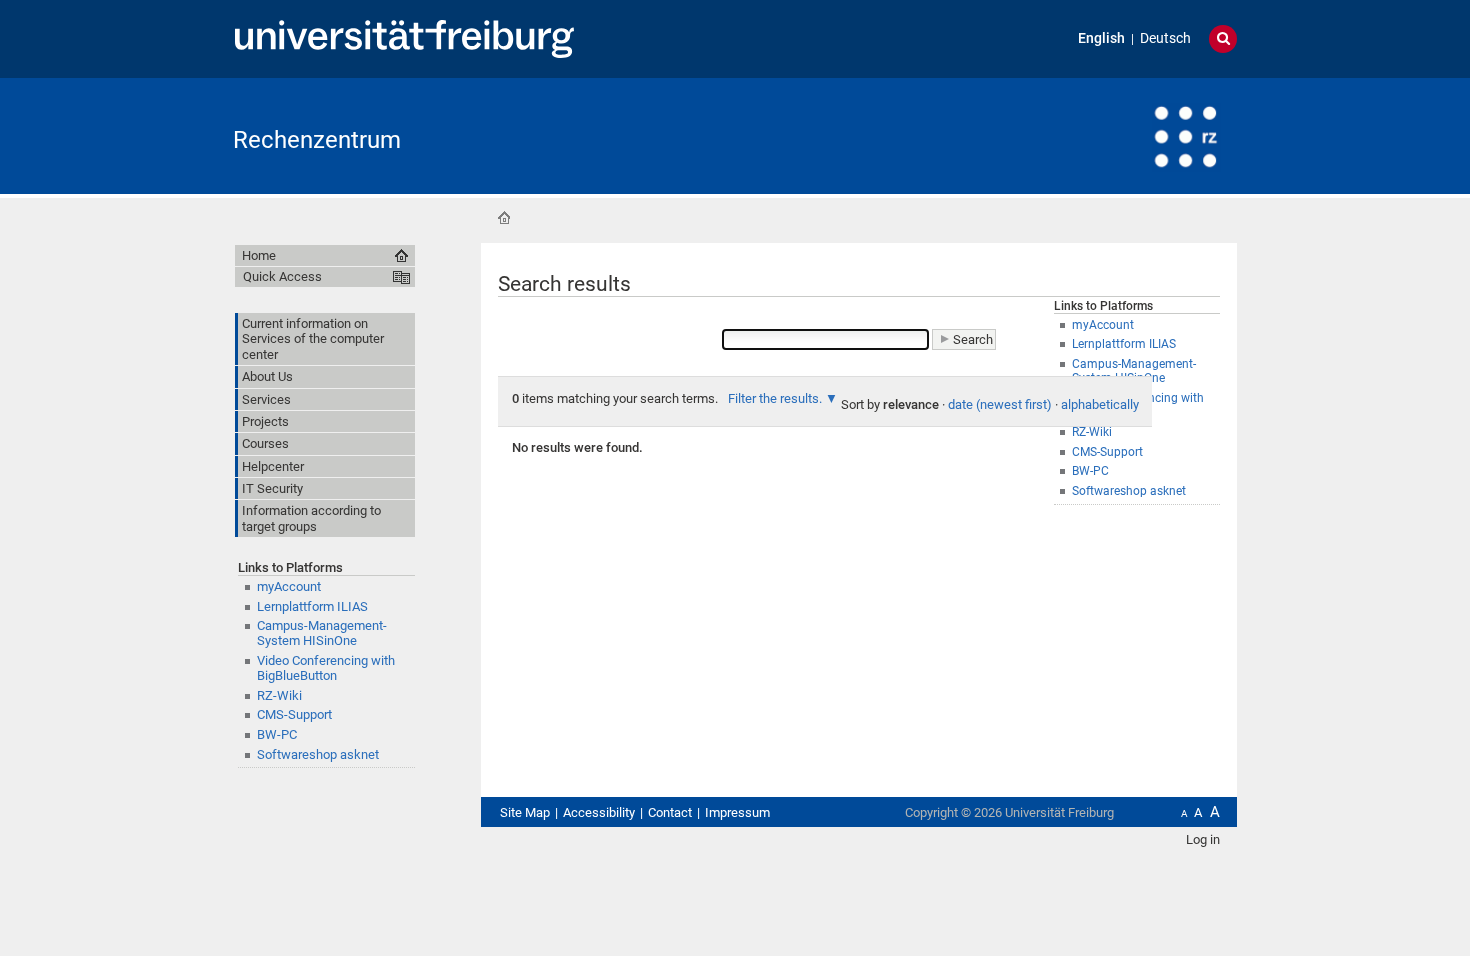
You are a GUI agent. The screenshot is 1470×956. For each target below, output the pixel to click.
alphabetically (1100, 404)
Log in (1203, 839)
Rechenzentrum (317, 140)
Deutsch (1165, 38)
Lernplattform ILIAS (312, 606)
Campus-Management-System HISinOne (322, 633)
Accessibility (599, 812)
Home (504, 218)
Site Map (525, 812)
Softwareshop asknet (1129, 491)
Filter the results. (776, 398)
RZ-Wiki (279, 695)
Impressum (737, 812)
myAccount (289, 586)
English (1101, 38)
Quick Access (282, 276)
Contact (670, 812)
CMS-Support (294, 714)
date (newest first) (1000, 404)
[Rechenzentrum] (1139, 134)
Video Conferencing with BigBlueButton (326, 668)
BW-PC (277, 734)
